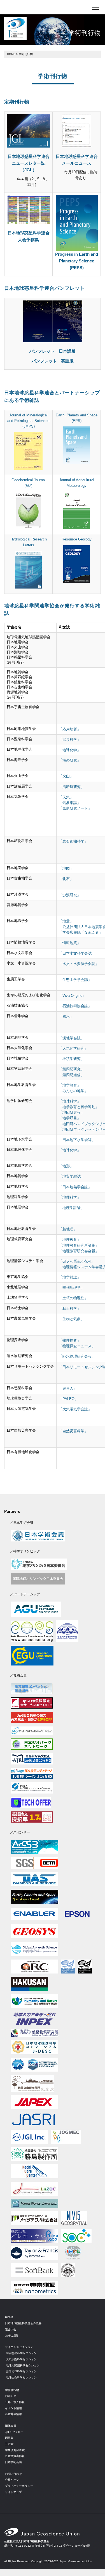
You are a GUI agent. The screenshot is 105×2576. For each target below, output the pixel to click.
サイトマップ (13, 2492)
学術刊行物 (12, 2390)
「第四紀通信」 (72, 1075)
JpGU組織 (11, 2336)
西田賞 (9, 2438)
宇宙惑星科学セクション (21, 2353)
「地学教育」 (70, 1085)
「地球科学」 (70, 1101)
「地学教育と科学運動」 (79, 1107)
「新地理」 (68, 1229)
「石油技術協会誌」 (75, 1006)
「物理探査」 (70, 1341)
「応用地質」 (70, 729)
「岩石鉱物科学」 (73, 841)
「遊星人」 (68, 1389)
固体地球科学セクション (21, 2371)
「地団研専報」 (72, 1113)
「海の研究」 (70, 760)
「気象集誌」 (70, 803)
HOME (11, 54)
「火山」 (66, 776)
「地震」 (66, 921)
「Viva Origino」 (72, 996)
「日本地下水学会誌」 (77, 1140)
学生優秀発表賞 (15, 2450)
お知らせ (11, 2396)
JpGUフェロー (14, 2432)
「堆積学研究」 (72, 1059)
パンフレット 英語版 (53, 361)
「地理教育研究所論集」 (79, 1246)
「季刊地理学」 (72, 1288)
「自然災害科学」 (73, 1431)
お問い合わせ (13, 2474)
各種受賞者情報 (15, 2456)
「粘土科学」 (70, 1309)
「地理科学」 (70, 1197)
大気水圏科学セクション (21, 2359)
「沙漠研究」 (70, 895)
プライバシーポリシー (19, 2486)
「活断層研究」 (72, 787)
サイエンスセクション (19, 2347)
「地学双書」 (70, 1118)
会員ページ (12, 2480)
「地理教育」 (70, 1240)
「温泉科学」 (70, 740)
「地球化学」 (70, 750)
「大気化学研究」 (73, 1049)
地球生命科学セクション (21, 2377)
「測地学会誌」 (72, 1038)
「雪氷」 (66, 1017)
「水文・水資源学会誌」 (79, 964)
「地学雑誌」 (70, 1277)
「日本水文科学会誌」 (77, 953)
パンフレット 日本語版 (53, 351)
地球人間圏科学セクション (23, 2365)
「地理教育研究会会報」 (79, 1251)
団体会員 (11, 2426)
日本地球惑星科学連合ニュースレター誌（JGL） (29, 163)
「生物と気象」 (72, 1319)
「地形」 (66, 1166)
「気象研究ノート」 (75, 808)
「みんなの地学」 (73, 1091)
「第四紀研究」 (72, 1069)
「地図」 (66, 869)
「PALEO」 (68, 1399)
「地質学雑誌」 (72, 1176)
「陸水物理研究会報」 (77, 1356)
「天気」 (66, 797)
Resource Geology (77, 539)
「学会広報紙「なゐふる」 (81, 933)
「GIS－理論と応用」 (77, 1261)
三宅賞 (9, 2444)
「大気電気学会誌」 (75, 1409)
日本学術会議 (13, 2462)
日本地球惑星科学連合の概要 (23, 2323)
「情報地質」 (70, 943)
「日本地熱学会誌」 (75, 1187)
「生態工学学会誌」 (75, 980)
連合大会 (11, 2329)
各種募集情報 (13, 2414)
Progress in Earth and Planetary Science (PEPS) (77, 261)
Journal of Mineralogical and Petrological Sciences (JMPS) (28, 421)
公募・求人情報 (15, 2402)
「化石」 (66, 879)
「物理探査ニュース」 (77, 1346)
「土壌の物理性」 (73, 1298)
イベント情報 (13, 2408)
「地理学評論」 (72, 1208)
